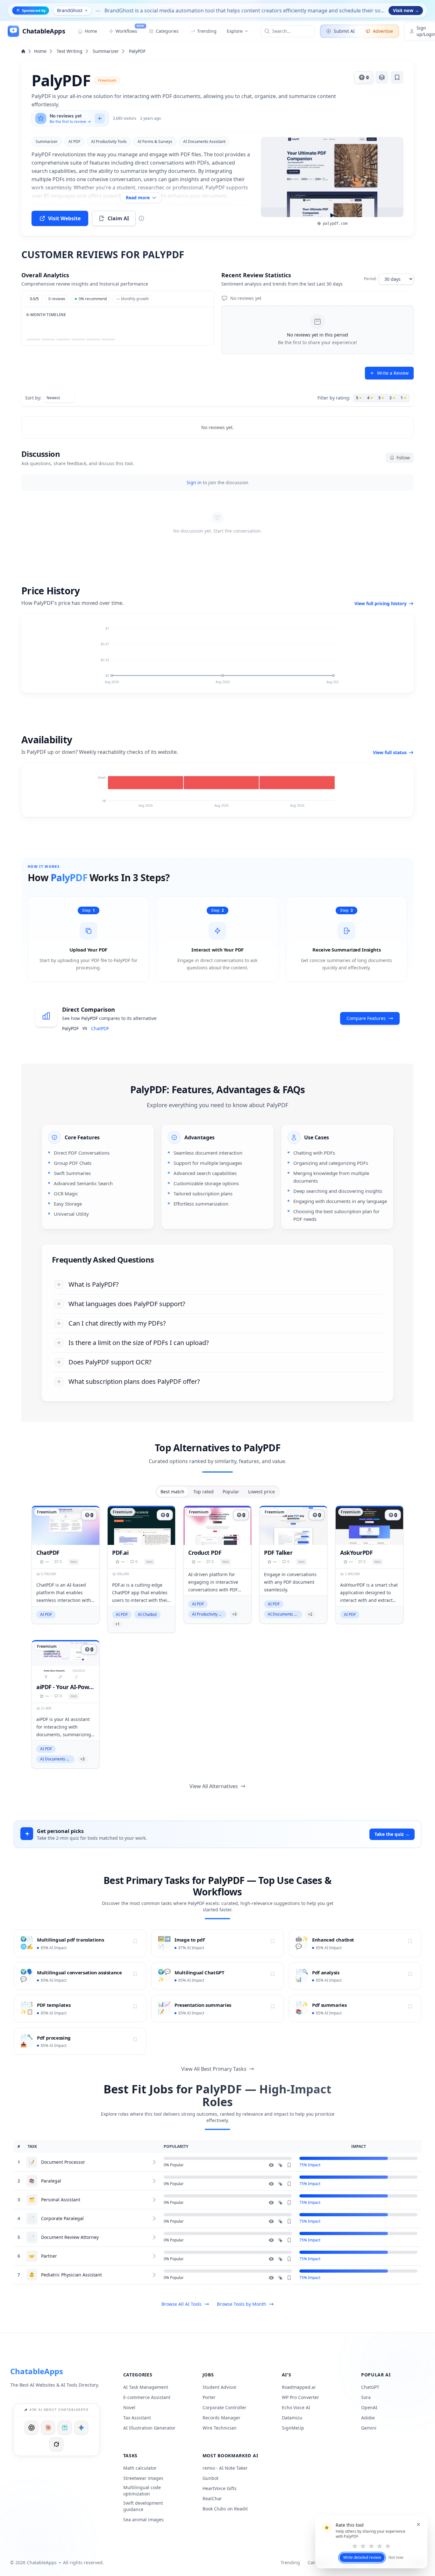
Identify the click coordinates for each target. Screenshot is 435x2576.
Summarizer (106, 51)
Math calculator (140, 2468)
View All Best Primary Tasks (214, 2069)
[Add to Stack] (382, 77)
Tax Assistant (137, 2418)
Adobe (368, 2418)
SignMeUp (293, 2428)
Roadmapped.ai (299, 2387)
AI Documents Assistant (204, 142)
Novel (129, 2407)
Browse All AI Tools (182, 2304)
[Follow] (135, 1941)
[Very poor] (355, 2546)
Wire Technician (220, 2428)
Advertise (383, 31)
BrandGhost (70, 10)
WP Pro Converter (300, 2397)
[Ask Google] (81, 2428)
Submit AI (344, 31)
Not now (396, 2558)
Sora (366, 2397)
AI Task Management (146, 2387)
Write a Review (393, 373)
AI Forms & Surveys (155, 142)
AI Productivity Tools (109, 142)
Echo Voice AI (296, 2407)
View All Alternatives (214, 1786)
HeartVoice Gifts (220, 2488)
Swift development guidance (143, 2506)
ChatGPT (370, 2387)
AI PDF (74, 142)
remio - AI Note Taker (225, 2468)
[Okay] (371, 2546)
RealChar (212, 2498)
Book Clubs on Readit (225, 2509)
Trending (290, 2562)
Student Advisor (220, 2387)
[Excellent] (388, 2546)
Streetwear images (143, 2478)
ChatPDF (100, 1028)
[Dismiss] (418, 2524)
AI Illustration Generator (149, 2428)
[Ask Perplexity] (65, 2428)
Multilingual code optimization (142, 2491)
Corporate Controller (225, 2407)
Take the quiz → (392, 1834)
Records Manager (221, 2418)
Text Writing (70, 51)
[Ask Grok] (56, 2444)
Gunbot (210, 2478)
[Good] (380, 2546)
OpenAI (369, 2407)
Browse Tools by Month (242, 2304)
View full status (390, 752)
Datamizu (292, 2418)
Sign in (194, 482)
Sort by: (33, 398)
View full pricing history (381, 603)
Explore (235, 31)
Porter (209, 2397)
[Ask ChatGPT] (32, 2428)
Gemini (369, 2428)
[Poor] (363, 2546)
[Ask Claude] (48, 2428)
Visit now (406, 10)
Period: (370, 279)
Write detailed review (362, 2557)
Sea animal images (143, 2519)
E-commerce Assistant (147, 2397)
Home (40, 51)
